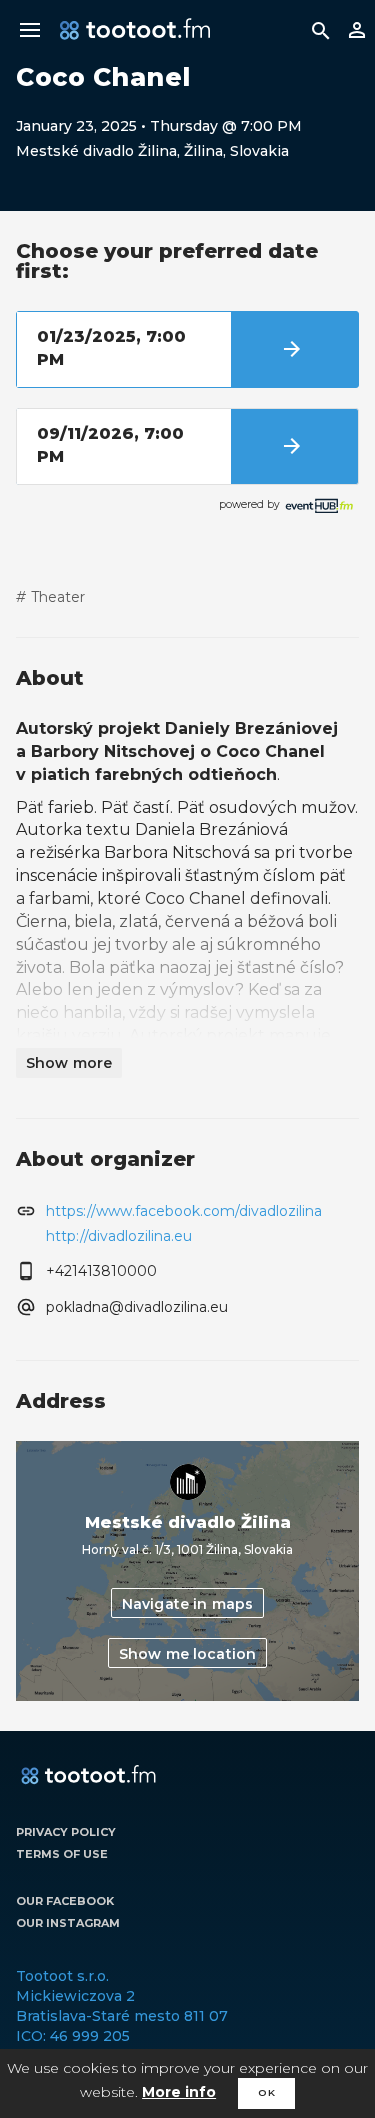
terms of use (62, 1854)
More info (179, 2092)
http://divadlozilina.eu (119, 1236)
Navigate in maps (187, 1604)
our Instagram (68, 1923)
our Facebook (65, 1901)
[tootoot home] (88, 1776)
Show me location (187, 1654)
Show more (69, 1063)
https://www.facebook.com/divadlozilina (184, 1211)
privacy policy (66, 1832)
